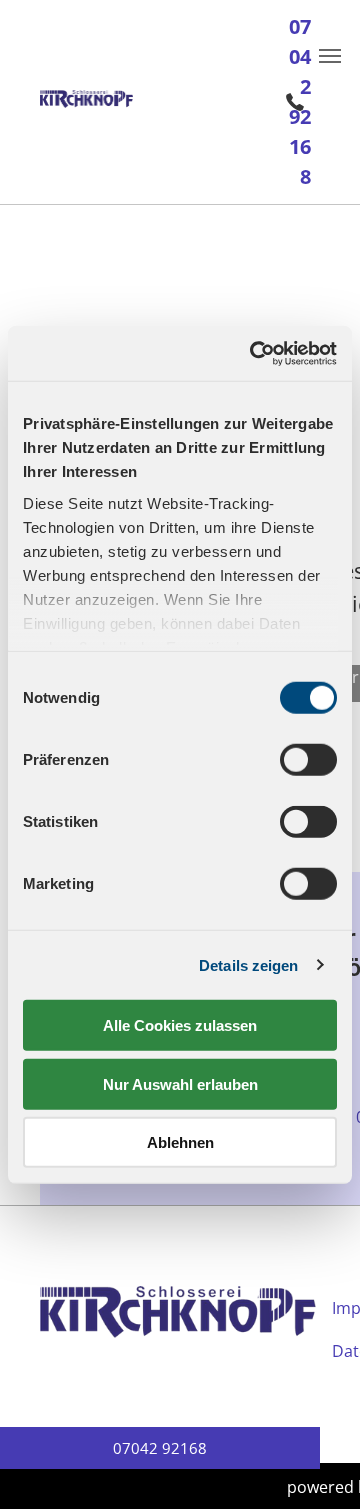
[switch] (308, 760)
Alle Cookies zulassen (180, 1025)
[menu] (330, 56)
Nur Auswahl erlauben (180, 1083)
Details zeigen (248, 964)
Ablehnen (180, 1142)
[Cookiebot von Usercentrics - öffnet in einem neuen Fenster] (254, 353)
